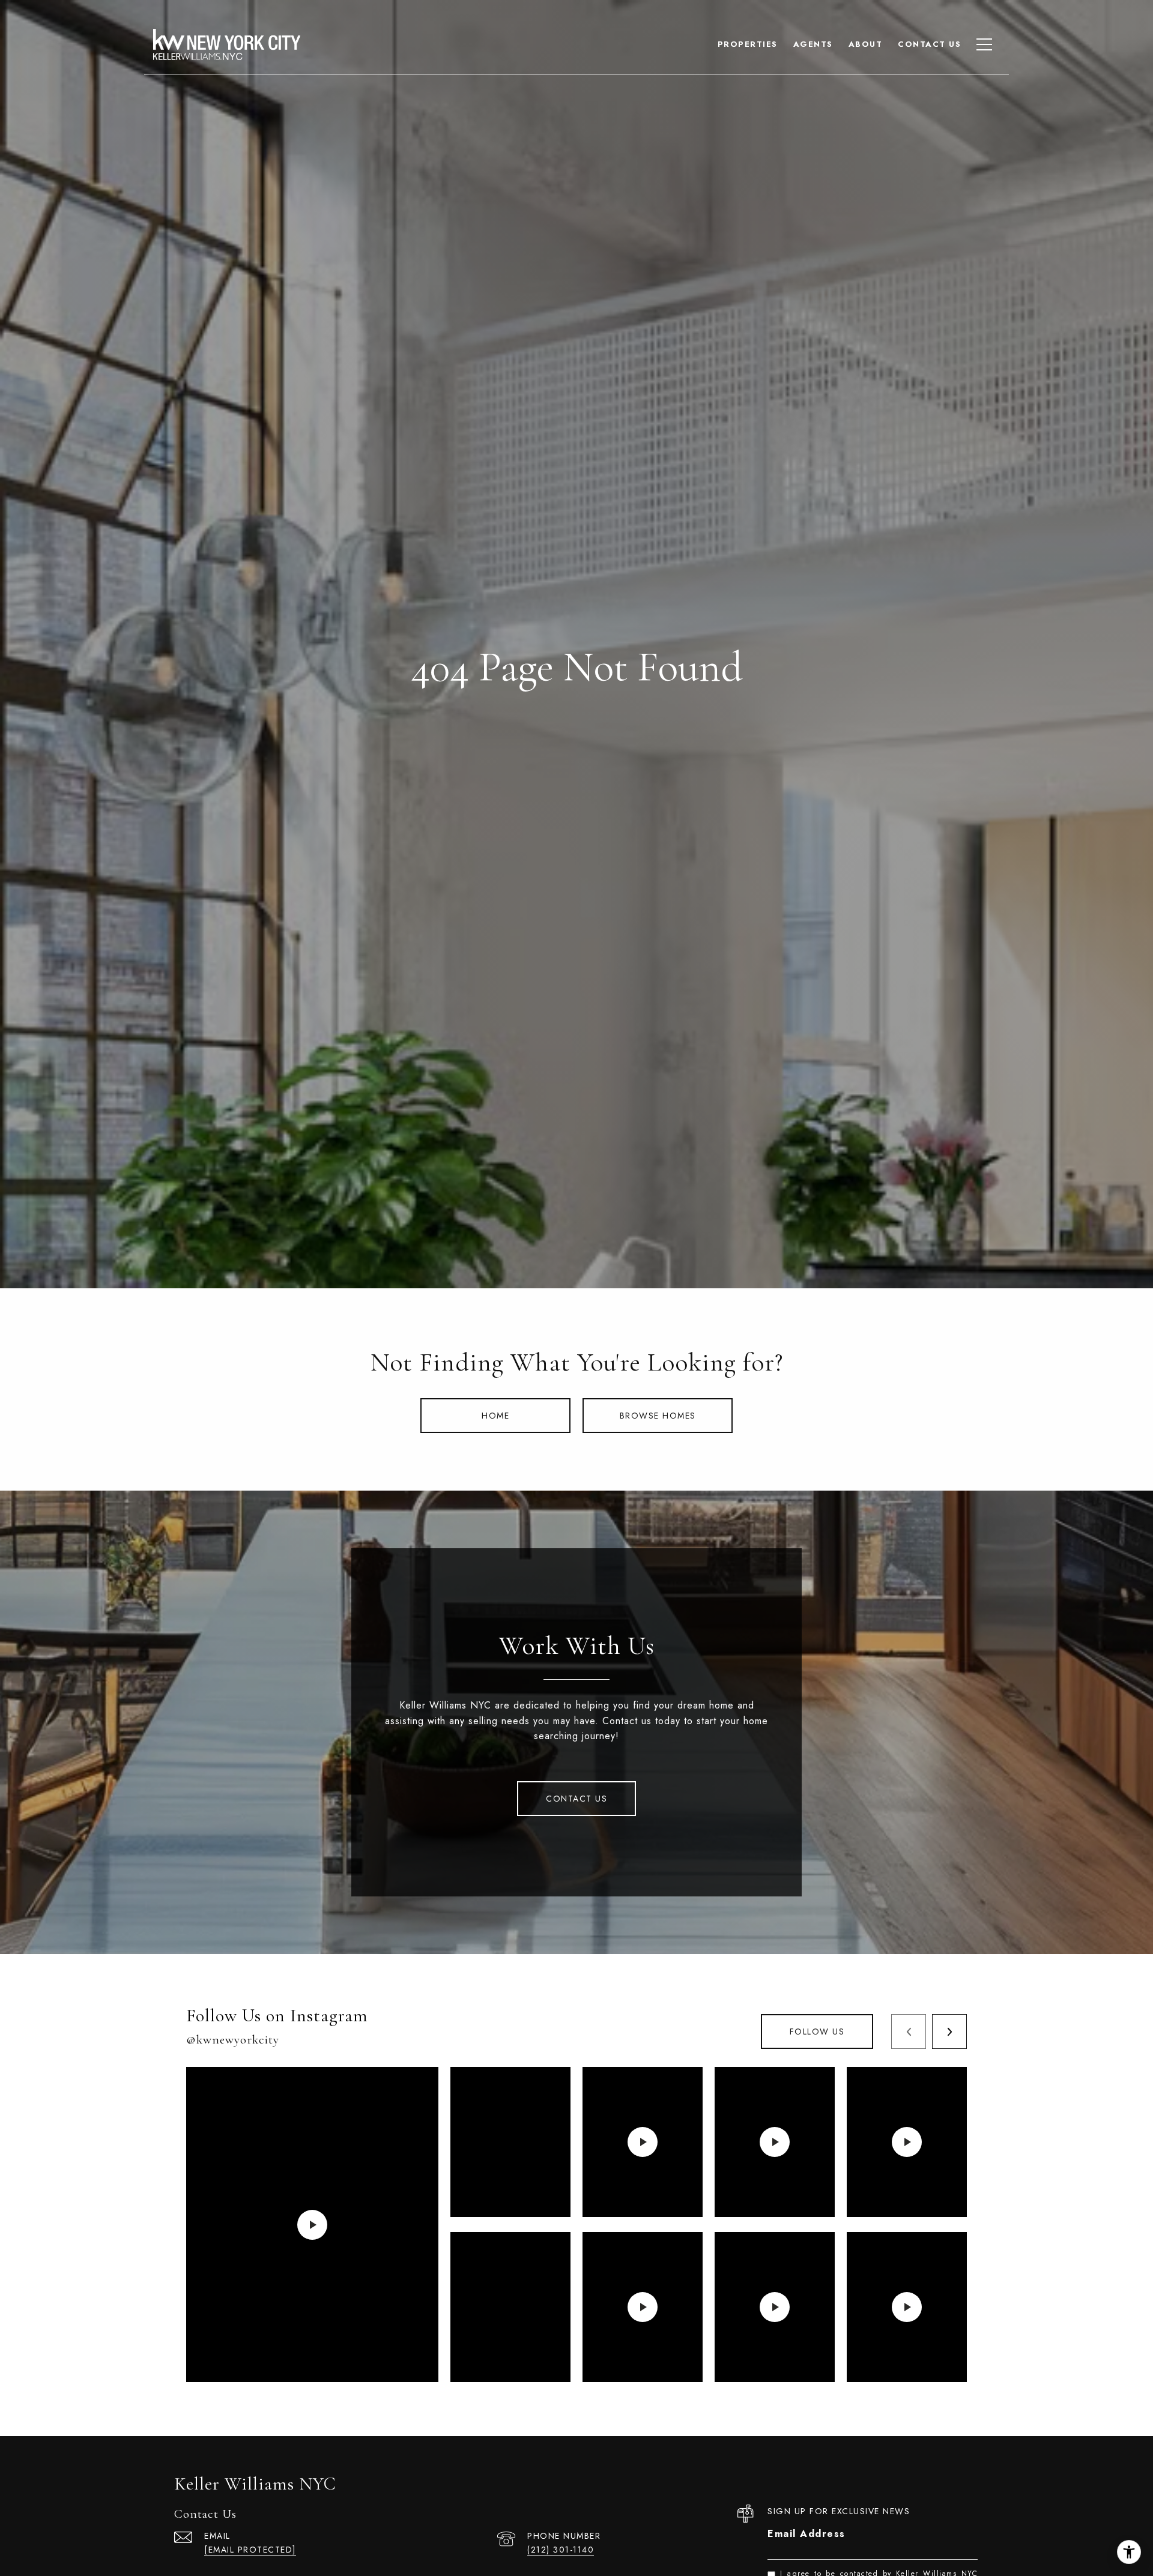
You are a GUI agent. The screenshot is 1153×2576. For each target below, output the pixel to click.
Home (495, 1416)
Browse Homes (658, 1416)
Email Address (806, 2534)
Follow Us (817, 2032)
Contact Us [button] (576, 1799)
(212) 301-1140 (561, 2550)
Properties (748, 44)
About (866, 44)
